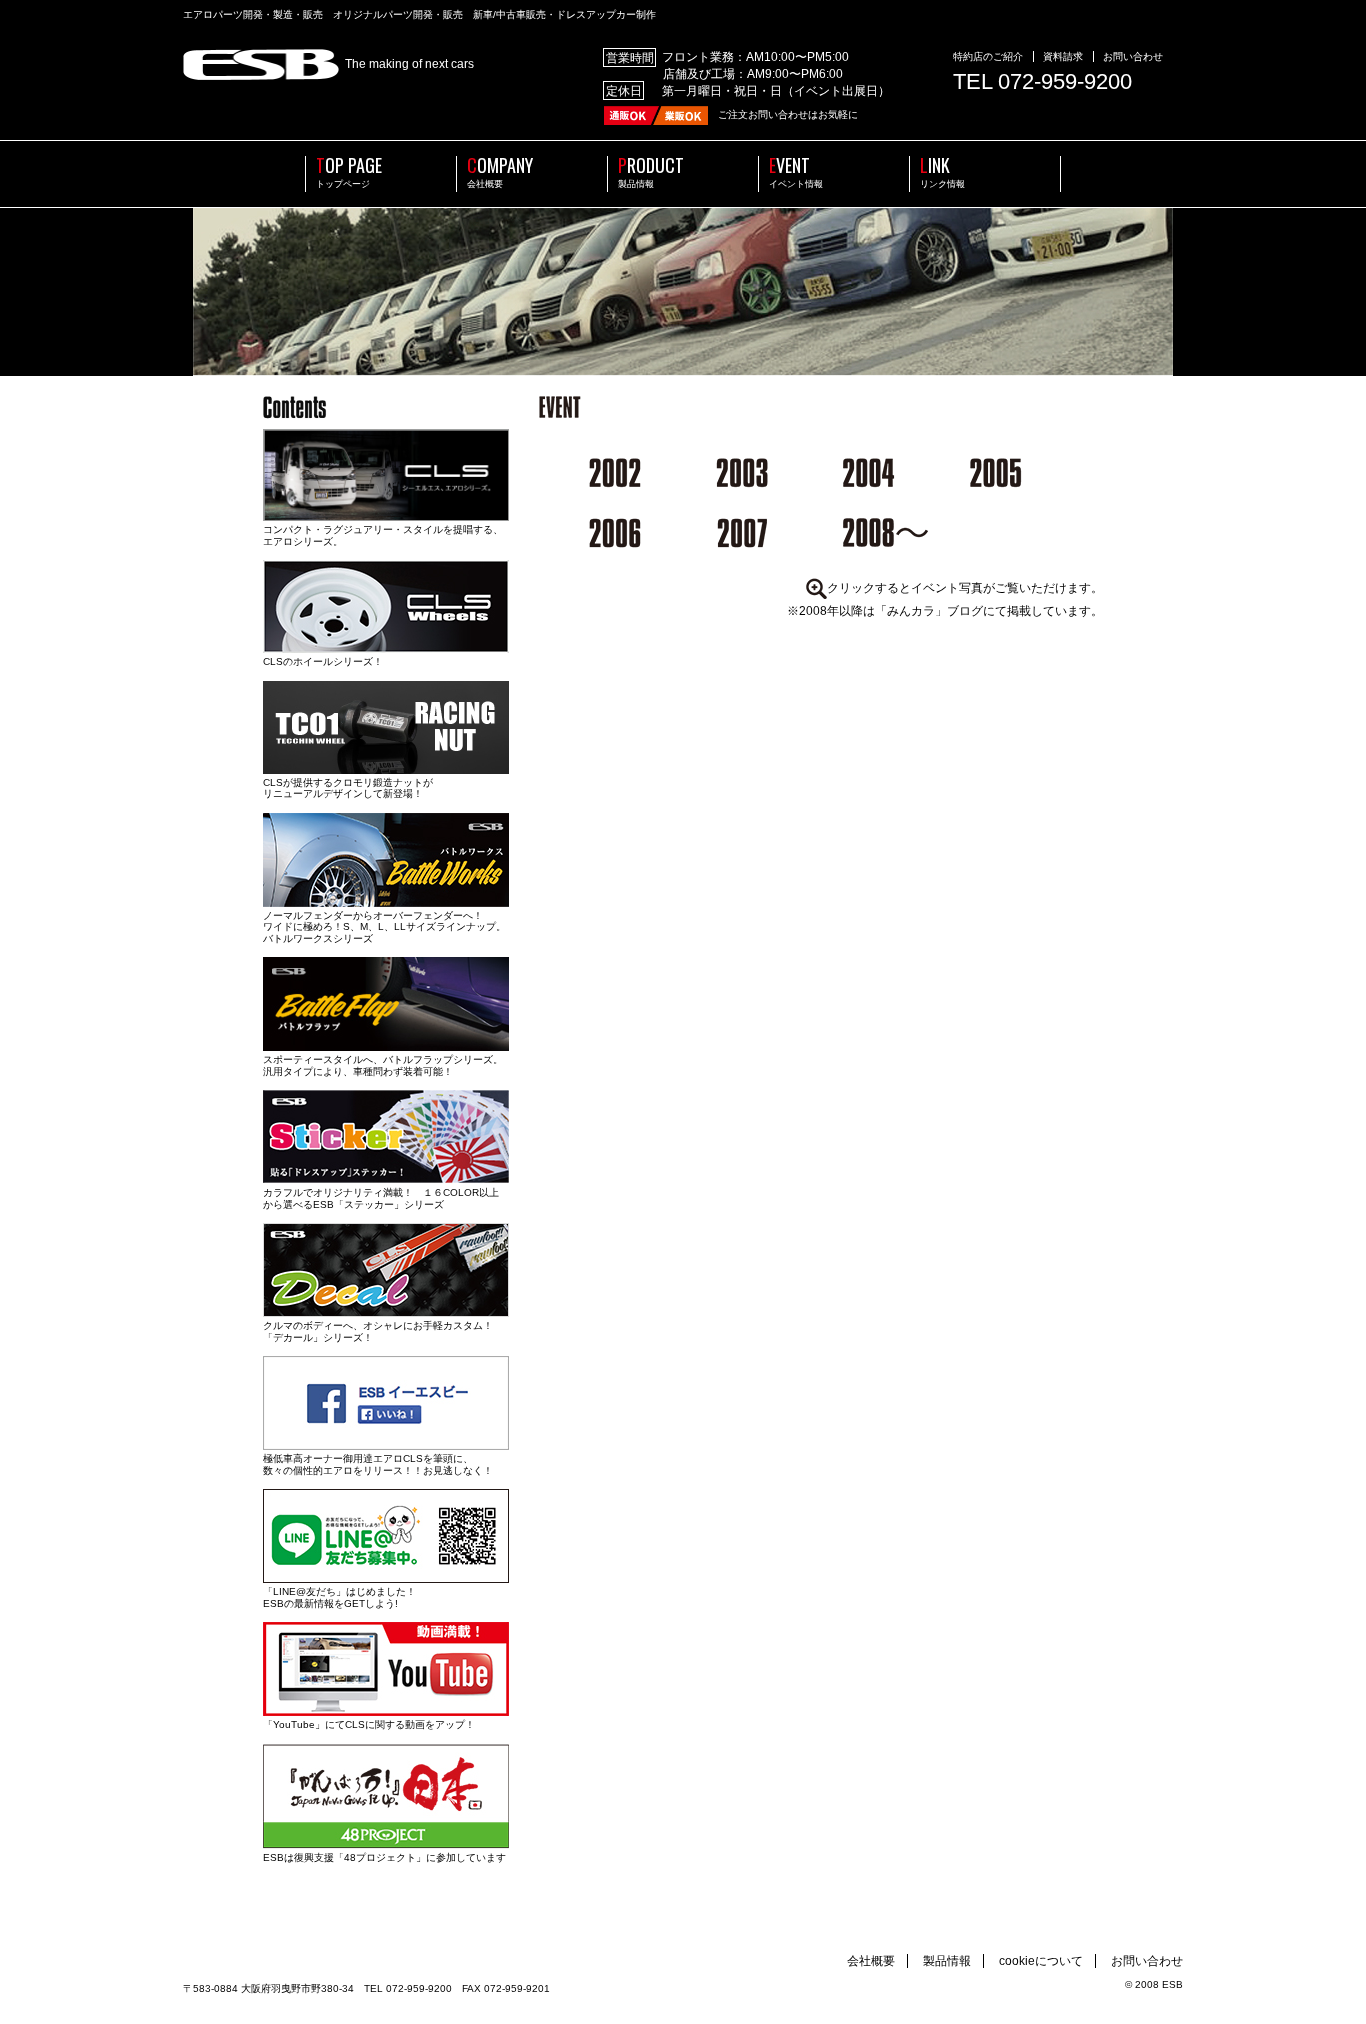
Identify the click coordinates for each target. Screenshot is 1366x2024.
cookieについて (1041, 1961)
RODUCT (651, 173)
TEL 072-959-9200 (1042, 81)
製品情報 (947, 1961)
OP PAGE (349, 173)
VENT (796, 173)
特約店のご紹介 (988, 56)
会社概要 (871, 1961)
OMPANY (500, 173)
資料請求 (1063, 56)
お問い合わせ (1133, 56)
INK (942, 173)
